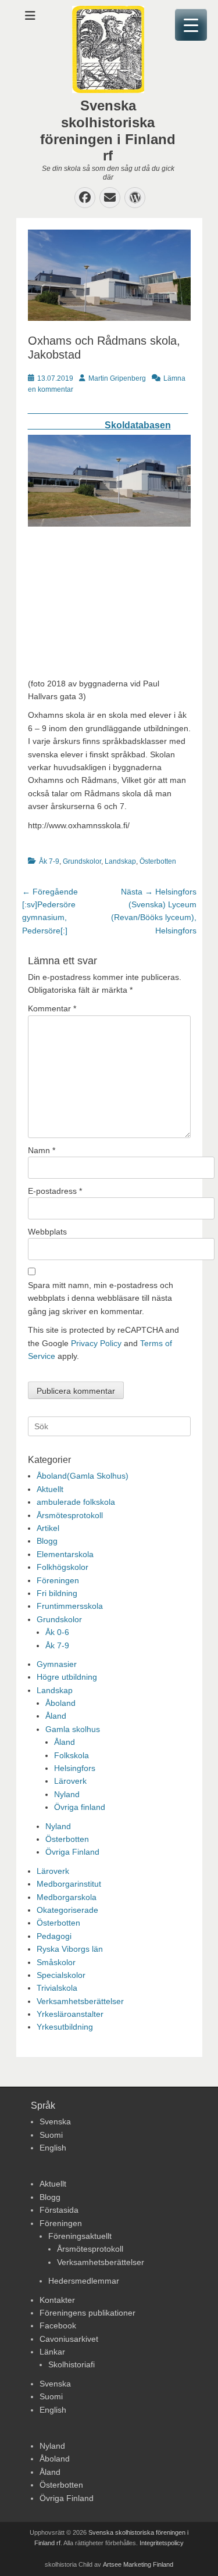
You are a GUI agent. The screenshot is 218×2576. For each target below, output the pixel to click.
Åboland (60, 1703)
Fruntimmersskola (70, 1606)
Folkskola (72, 1755)
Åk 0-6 (57, 1632)
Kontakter (57, 2300)
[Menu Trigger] (191, 25)
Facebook (58, 2325)
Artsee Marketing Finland (138, 2564)
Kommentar (52, 1008)
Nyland (67, 1794)
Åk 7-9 (49, 861)
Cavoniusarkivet (69, 2339)
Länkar (52, 2352)
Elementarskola (65, 1554)
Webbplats (47, 1232)
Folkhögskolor (62, 1567)
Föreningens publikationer (87, 2313)
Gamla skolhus (73, 1729)
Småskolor (56, 1962)
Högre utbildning (67, 1677)
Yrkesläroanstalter (70, 2014)
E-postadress (55, 1191)
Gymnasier (57, 1664)
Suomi (51, 2135)
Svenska (55, 2121)
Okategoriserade (67, 1910)
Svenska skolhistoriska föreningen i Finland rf (108, 130)
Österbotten (158, 861)
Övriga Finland (72, 1852)
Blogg (47, 1541)
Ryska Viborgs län (70, 1949)
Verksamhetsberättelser (80, 2001)
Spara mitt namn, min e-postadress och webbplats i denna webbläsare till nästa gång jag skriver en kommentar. (101, 1298)
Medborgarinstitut (69, 1884)
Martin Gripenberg (117, 378)
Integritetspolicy (162, 2543)
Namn (42, 1150)
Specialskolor (61, 1975)
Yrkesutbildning (65, 2027)
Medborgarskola (67, 1897)
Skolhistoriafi (72, 2364)
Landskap (120, 861)
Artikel (48, 1528)
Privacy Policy (96, 1343)
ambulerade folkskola (76, 1502)
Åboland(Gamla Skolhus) (83, 1476)
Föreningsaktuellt (80, 2236)
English (53, 2148)
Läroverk (70, 1781)
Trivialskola (57, 1988)
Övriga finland (80, 1807)
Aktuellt (50, 1489)
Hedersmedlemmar (84, 2281)
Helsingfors (75, 1768)
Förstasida (59, 2210)
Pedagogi (54, 1936)
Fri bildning (57, 1593)
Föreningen (58, 1580)
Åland (56, 1716)
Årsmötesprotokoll (70, 1515)
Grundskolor (82, 861)
